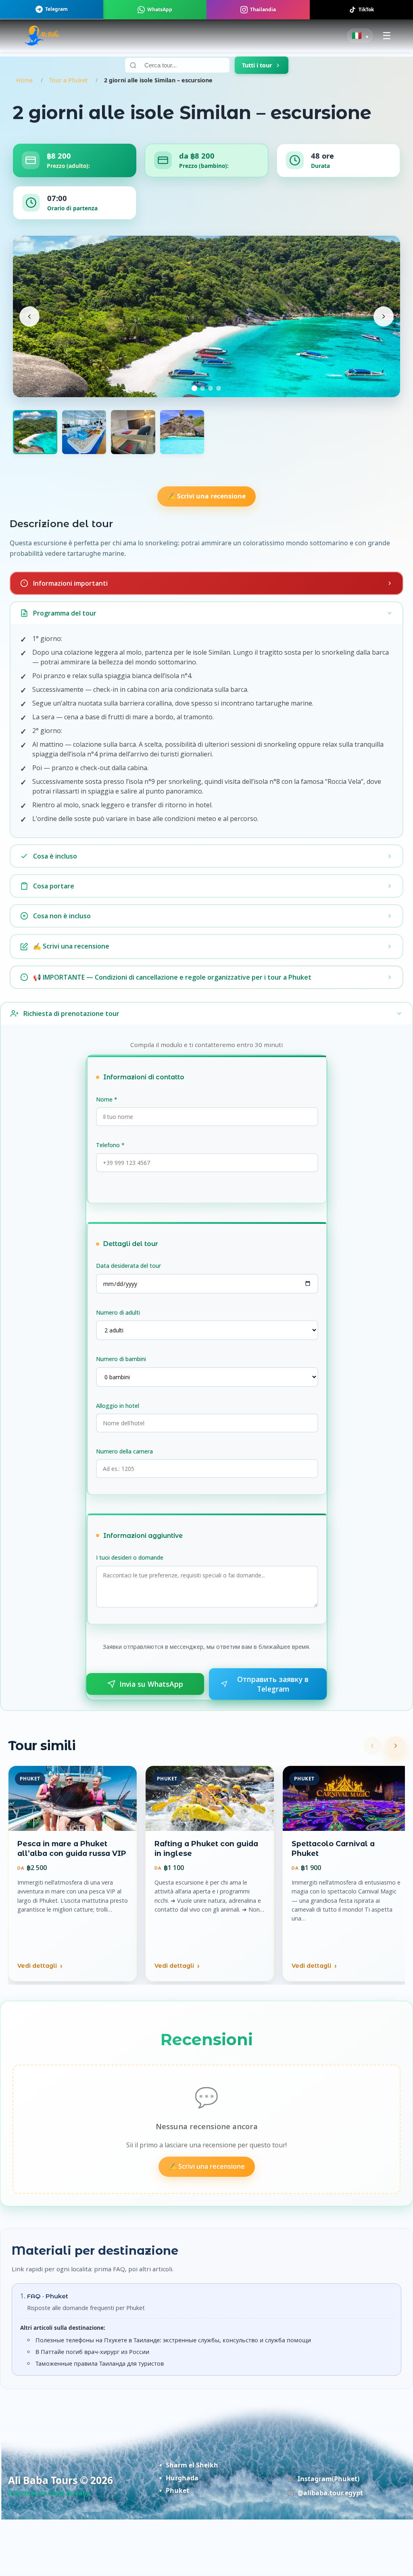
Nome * (107, 1099)
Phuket (177, 2490)
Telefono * (110, 1145)
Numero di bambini (121, 1359)
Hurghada (182, 2478)
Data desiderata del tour (128, 1266)
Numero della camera (124, 1451)
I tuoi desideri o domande (130, 1557)
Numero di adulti (118, 1312)
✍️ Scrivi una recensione (206, 496)
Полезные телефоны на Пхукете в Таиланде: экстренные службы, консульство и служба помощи (173, 2340)
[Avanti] (396, 1746)
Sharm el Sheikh (192, 2465)
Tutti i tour (257, 65)
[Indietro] (372, 1746)
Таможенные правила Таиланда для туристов (100, 2363)
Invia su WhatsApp (151, 1684)
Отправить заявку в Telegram (273, 1684)
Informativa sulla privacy (49, 2493)
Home (24, 80)
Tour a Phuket (68, 80)
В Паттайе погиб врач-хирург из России (92, 2352)
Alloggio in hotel (118, 1406)
